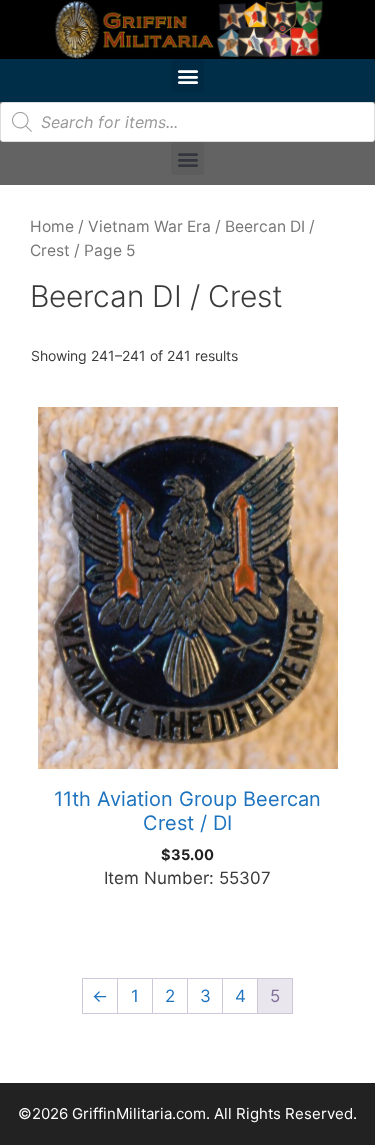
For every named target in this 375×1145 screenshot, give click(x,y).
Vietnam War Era (149, 226)
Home (52, 226)
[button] (187, 75)
